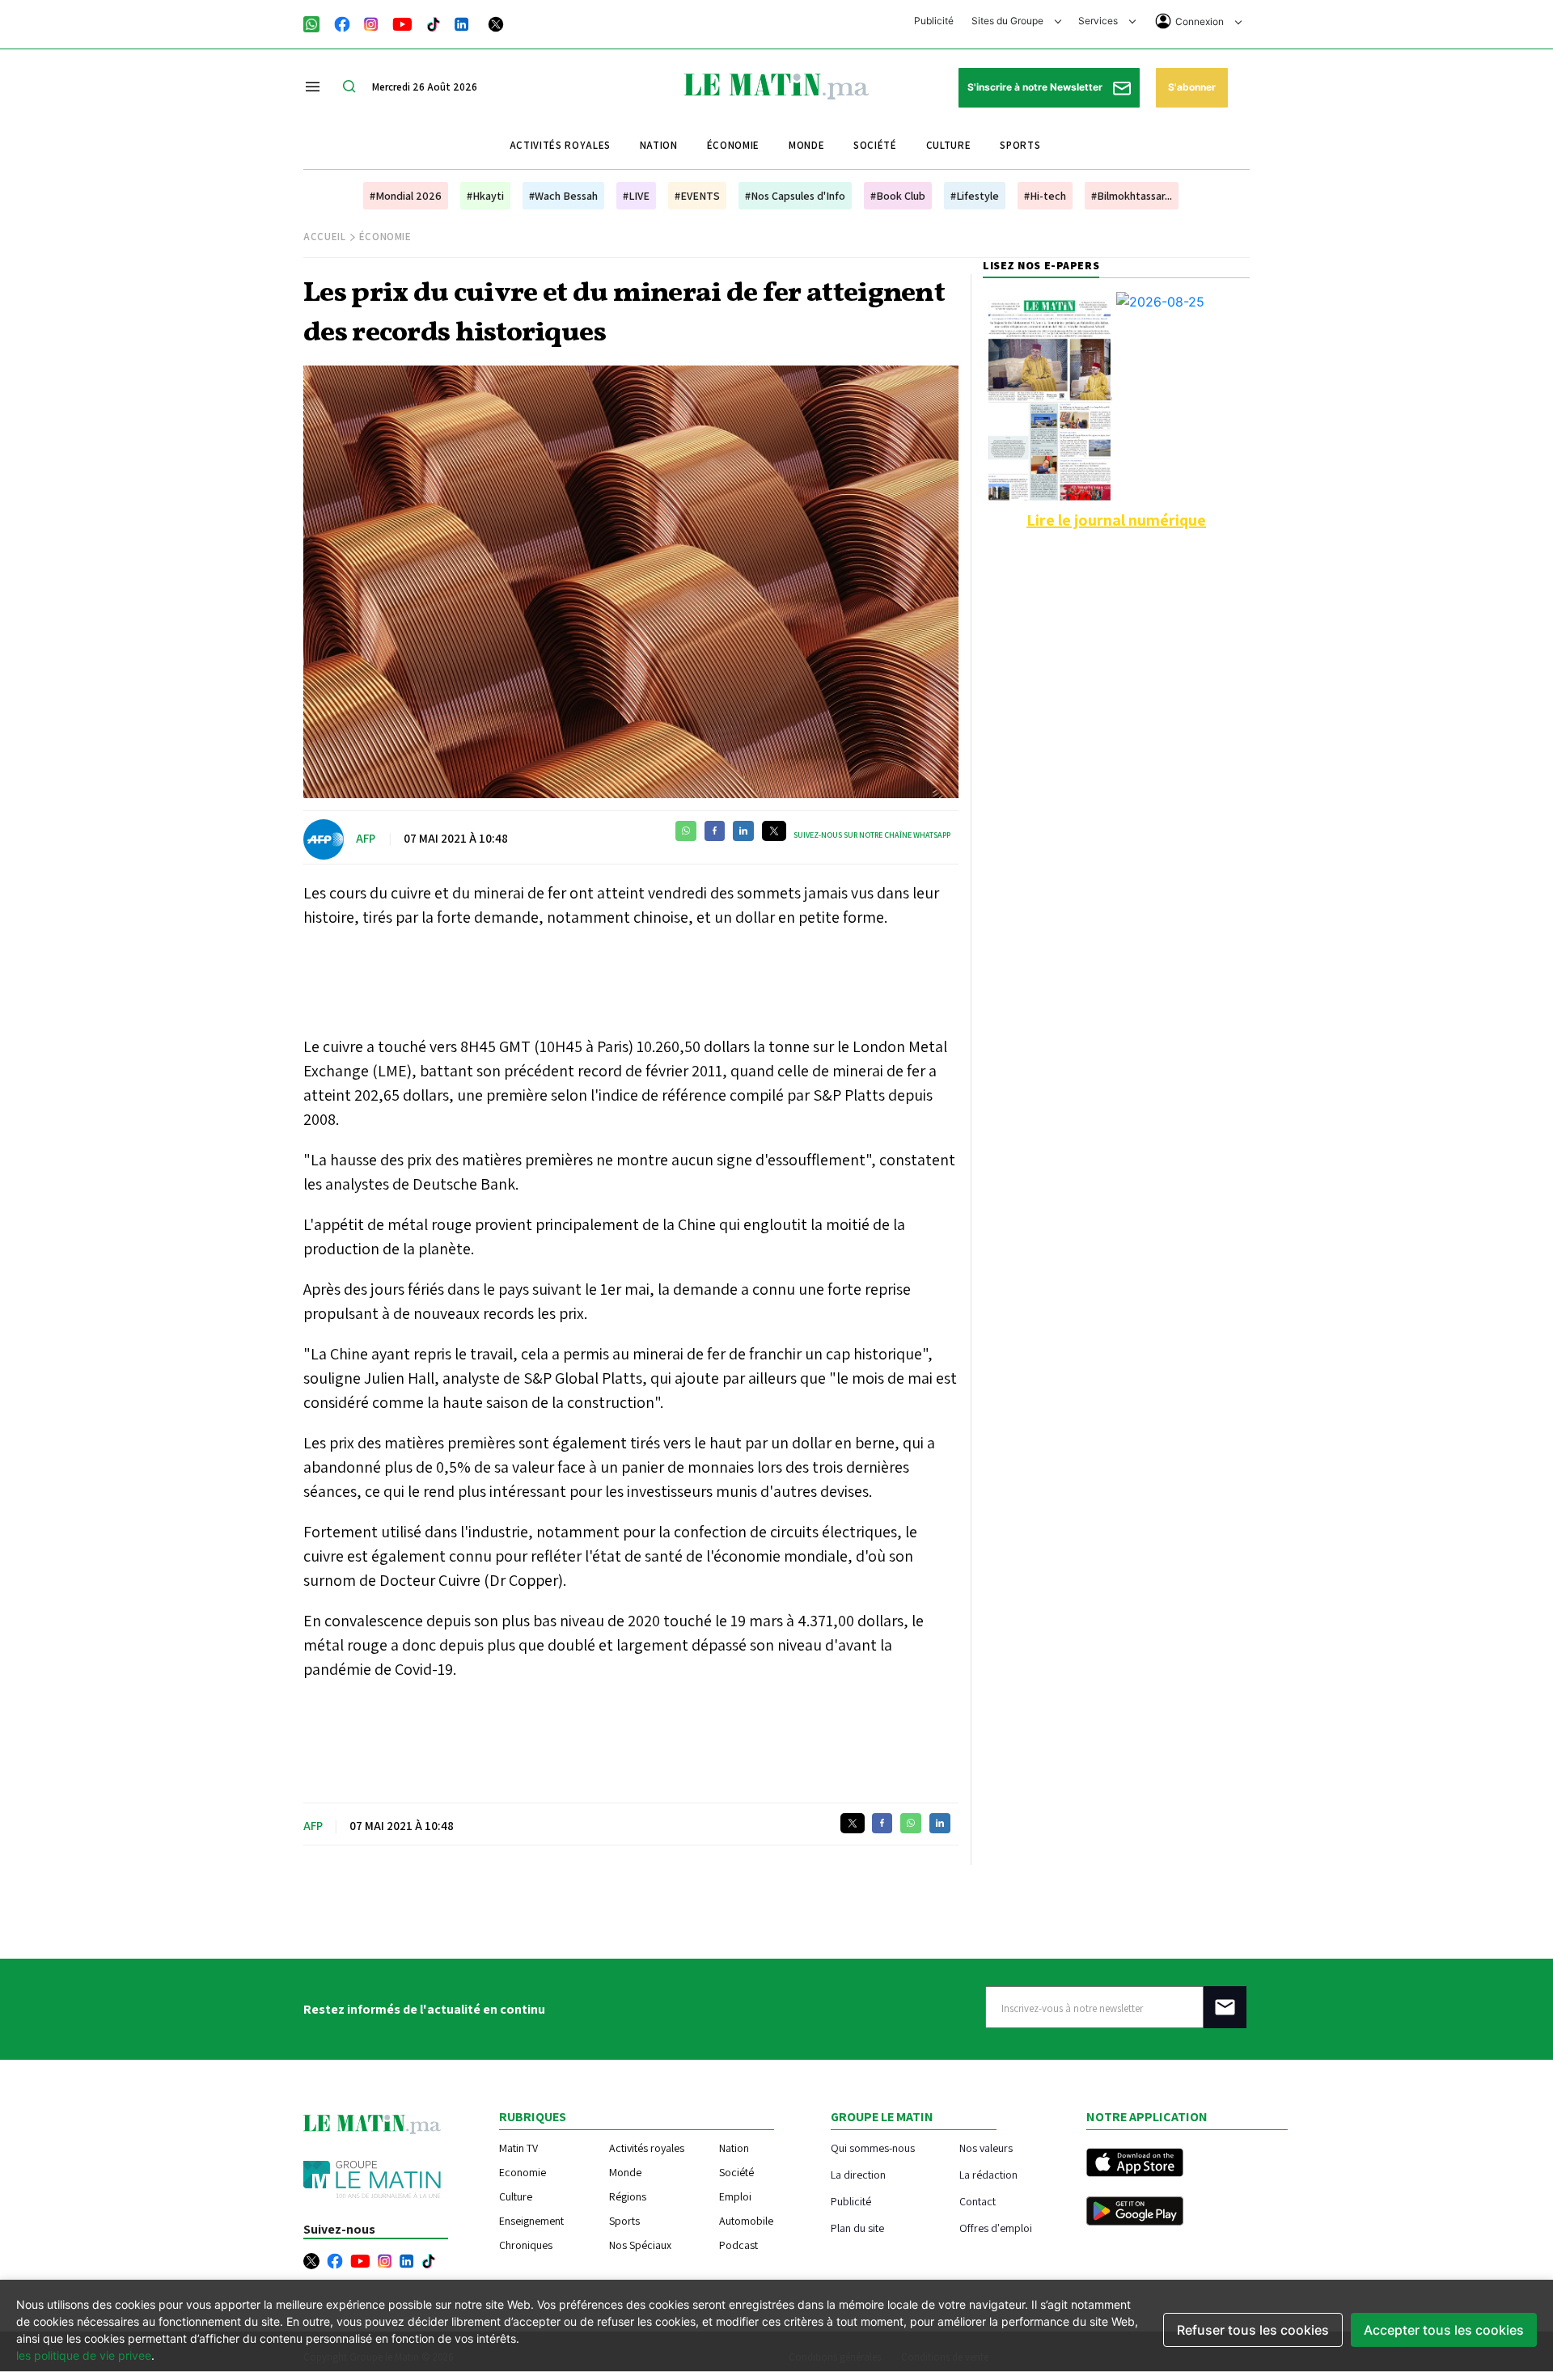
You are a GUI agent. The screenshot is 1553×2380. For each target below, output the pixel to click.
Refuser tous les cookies (1253, 2330)
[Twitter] (496, 23)
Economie (523, 2172)
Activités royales (560, 145)
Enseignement (531, 2221)
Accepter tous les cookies (1444, 2330)
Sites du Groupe (1009, 21)
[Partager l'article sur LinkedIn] (743, 831)
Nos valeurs (986, 2147)
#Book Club (898, 196)
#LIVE (636, 196)
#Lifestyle (975, 196)
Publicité (934, 21)
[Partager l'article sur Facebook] (715, 831)
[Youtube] (402, 23)
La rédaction (988, 2174)
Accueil (325, 237)
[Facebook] (342, 23)
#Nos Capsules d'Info (795, 196)
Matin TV (518, 2148)
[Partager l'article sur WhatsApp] (686, 831)
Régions (628, 2196)
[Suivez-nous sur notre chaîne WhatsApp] (317, 23)
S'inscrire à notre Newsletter (1036, 87)
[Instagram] (371, 23)
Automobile (746, 2221)
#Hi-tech (1045, 196)
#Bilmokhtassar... (1132, 196)
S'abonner (1192, 87)
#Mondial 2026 (406, 196)
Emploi (735, 2196)
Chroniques (526, 2245)
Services (1099, 21)
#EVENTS (697, 196)
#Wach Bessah (563, 196)
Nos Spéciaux (640, 2245)
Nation (659, 145)
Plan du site (857, 2228)
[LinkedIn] (462, 23)
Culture (949, 145)
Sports (1020, 145)
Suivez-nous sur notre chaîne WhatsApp (872, 835)
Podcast (738, 2245)
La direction (858, 2174)
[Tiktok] (434, 23)
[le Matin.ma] (776, 85)
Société (875, 145)
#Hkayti (485, 196)
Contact (978, 2201)
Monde (806, 145)
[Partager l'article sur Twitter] (774, 831)
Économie (733, 145)
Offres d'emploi (996, 2228)
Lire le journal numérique (1116, 520)
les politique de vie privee (84, 2355)
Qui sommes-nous (873, 2147)
